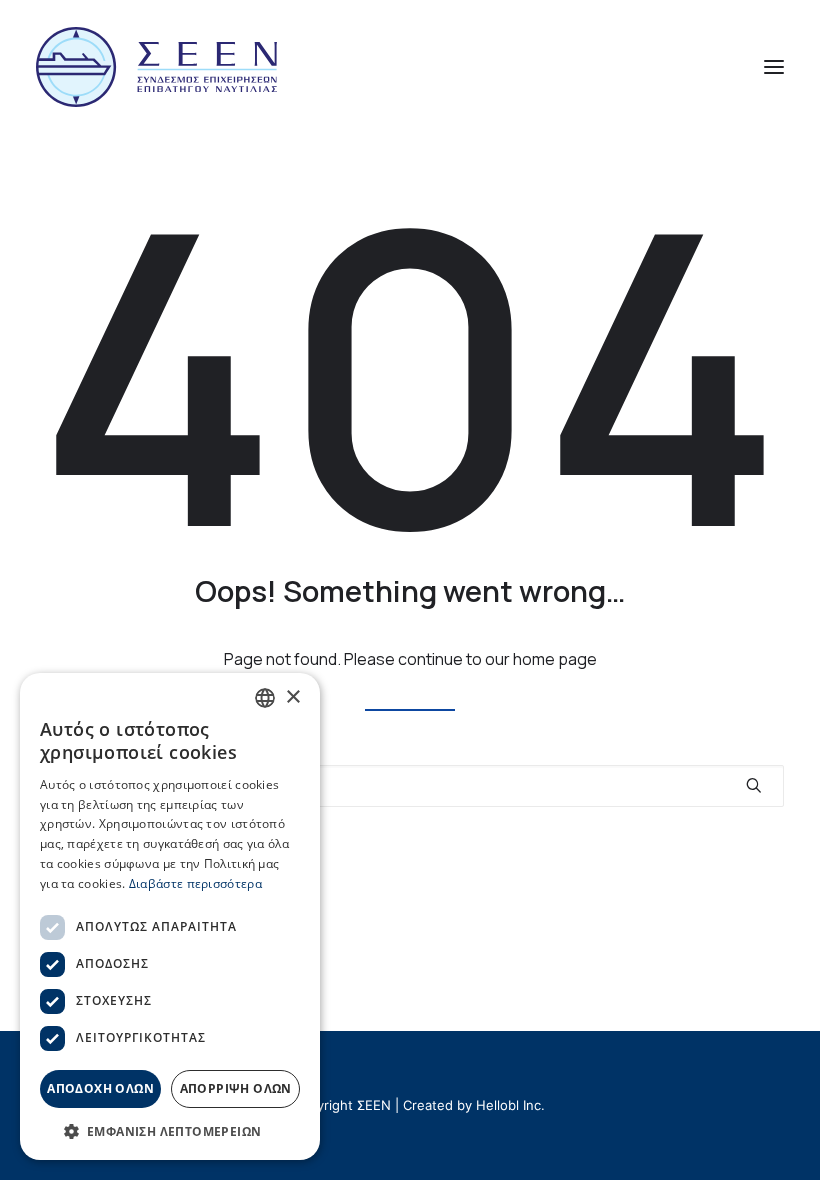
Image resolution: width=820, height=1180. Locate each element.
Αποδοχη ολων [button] (100, 1088)
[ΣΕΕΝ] (156, 67)
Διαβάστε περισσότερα (195, 883)
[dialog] (170, 916)
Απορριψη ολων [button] (236, 1088)
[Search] (410, 786)
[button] (774, 67)
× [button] (292, 697)
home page (555, 659)
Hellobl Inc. (510, 1105)
